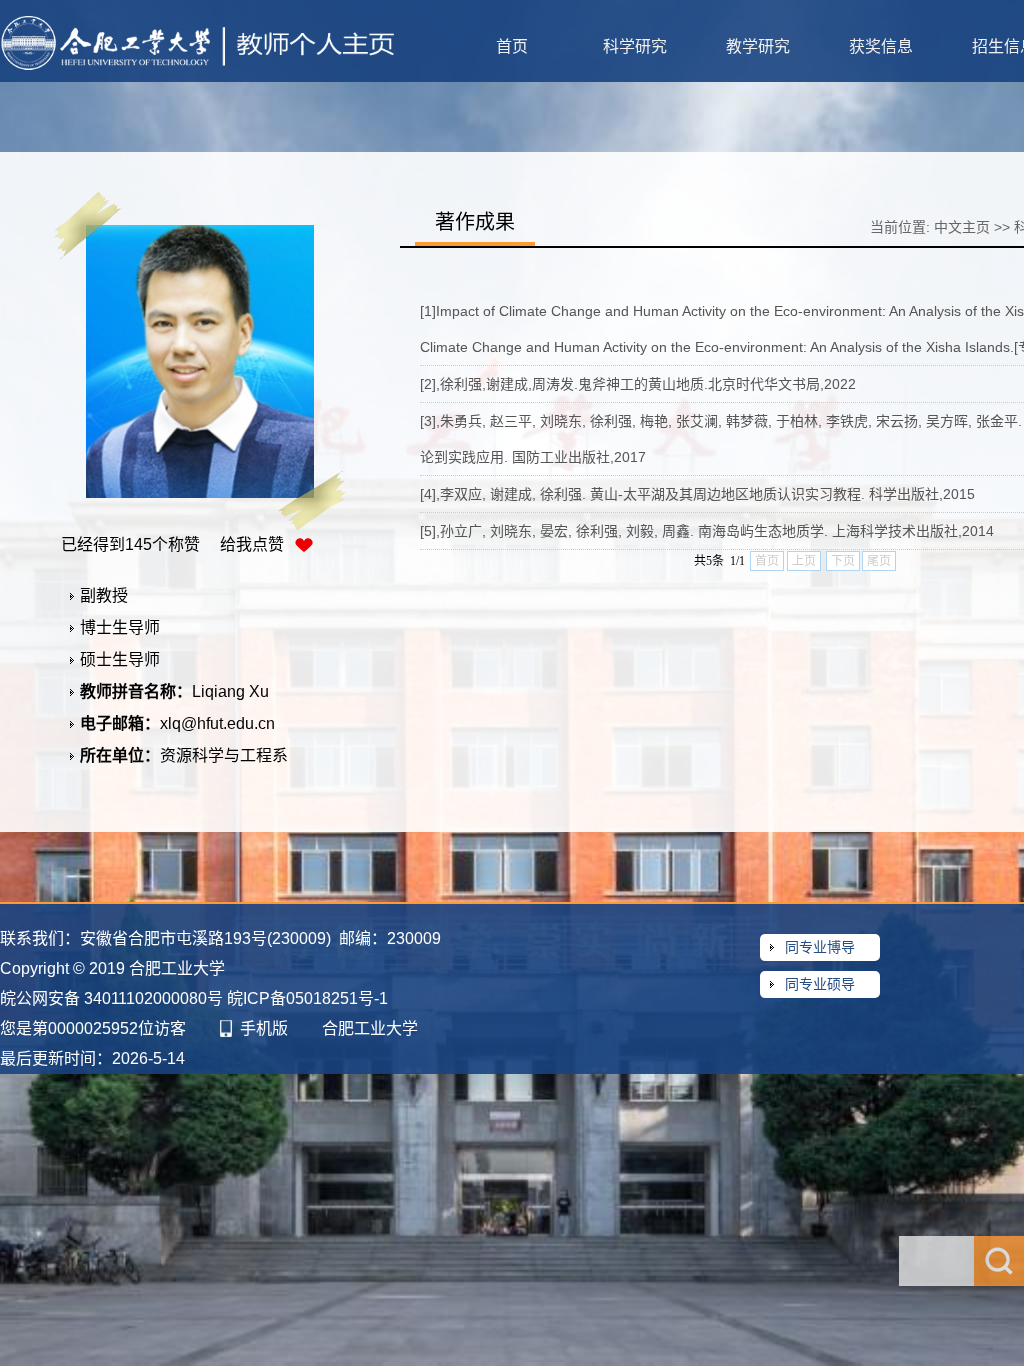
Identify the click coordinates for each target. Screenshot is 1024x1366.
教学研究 (758, 46)
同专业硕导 (820, 984)
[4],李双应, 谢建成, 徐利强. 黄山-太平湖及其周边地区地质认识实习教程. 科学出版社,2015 (697, 494)
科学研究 (635, 46)
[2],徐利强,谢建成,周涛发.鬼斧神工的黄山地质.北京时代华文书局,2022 (638, 384)
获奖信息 (881, 46)
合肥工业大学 (370, 1028)
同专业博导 (820, 947)
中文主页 (962, 227)
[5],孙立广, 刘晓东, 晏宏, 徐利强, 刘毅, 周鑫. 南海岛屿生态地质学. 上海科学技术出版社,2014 (707, 531)
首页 (512, 46)
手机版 (264, 1028)
